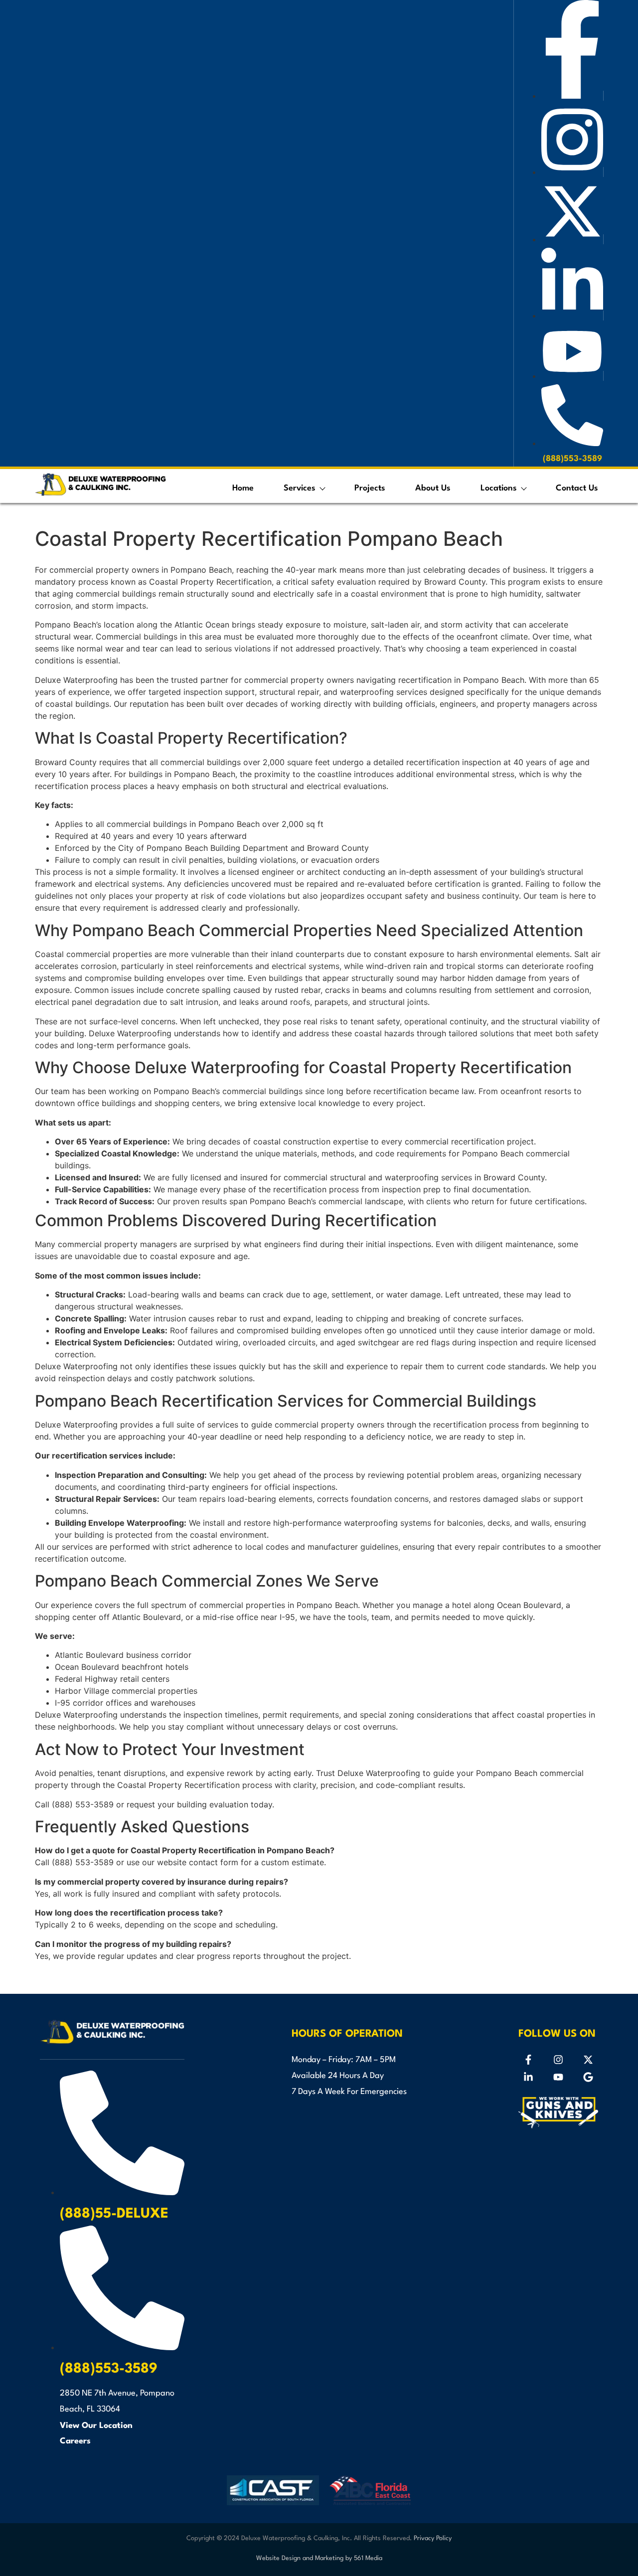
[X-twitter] (588, 2060)
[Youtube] (558, 2077)
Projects (370, 488)
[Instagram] (558, 2060)
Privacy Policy (433, 2538)
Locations (499, 488)
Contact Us (577, 488)
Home (243, 488)
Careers (75, 2441)
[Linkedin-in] (528, 2077)
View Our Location (96, 2426)
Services (300, 488)
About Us (433, 488)
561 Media (368, 2558)
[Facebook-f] (528, 2060)
